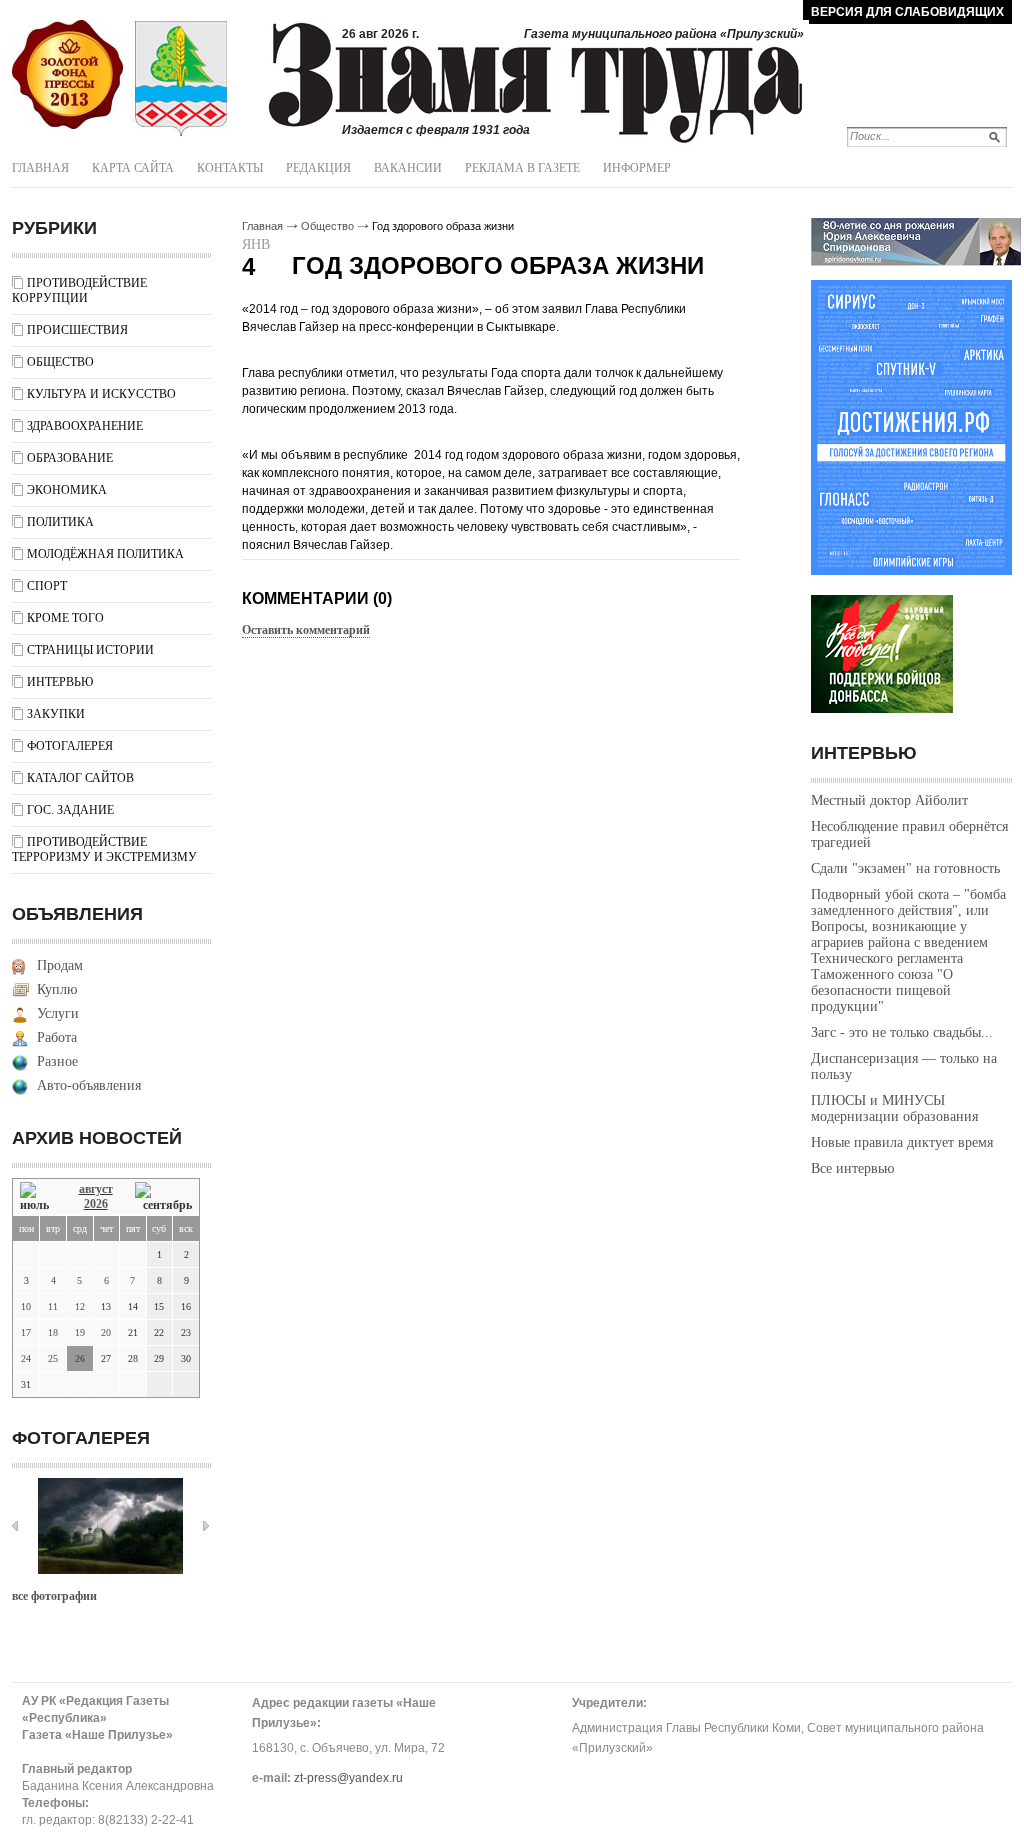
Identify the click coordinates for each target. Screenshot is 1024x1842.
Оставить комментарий (306, 630)
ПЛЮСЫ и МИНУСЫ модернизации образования (894, 1108)
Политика (60, 522)
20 (106, 1332)
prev (15, 1526)
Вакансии (408, 168)
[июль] (38, 1197)
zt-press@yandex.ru (348, 1778)
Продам (60, 965)
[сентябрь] (163, 1197)
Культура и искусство (101, 394)
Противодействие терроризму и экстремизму (104, 849)
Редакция (318, 168)
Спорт (47, 586)
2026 (96, 1204)
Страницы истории (90, 650)
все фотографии (54, 1596)
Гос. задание (70, 810)
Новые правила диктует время (902, 1142)
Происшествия (77, 330)
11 (53, 1306)
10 (26, 1306)
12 (80, 1306)
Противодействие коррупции (79, 290)
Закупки (56, 714)
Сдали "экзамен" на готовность (905, 868)
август (96, 1189)
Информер (637, 168)
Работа (57, 1037)
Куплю (57, 989)
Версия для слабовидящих (907, 12)
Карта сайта (133, 168)
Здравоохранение (85, 426)
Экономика (67, 490)
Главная (40, 168)
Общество (60, 362)
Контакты (230, 168)
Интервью (60, 682)
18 (53, 1332)
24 (26, 1358)
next (206, 1526)
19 (80, 1332)
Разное (57, 1061)
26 (80, 1358)
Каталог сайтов (80, 778)
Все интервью (852, 1168)
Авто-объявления (89, 1085)
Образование (70, 458)
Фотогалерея (70, 746)
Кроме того (65, 618)
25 (53, 1358)
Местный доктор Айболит (889, 800)
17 (26, 1332)
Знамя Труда (67, 75)
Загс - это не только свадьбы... (902, 1032)
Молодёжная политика (105, 554)
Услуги (58, 1013)
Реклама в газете (522, 168)
